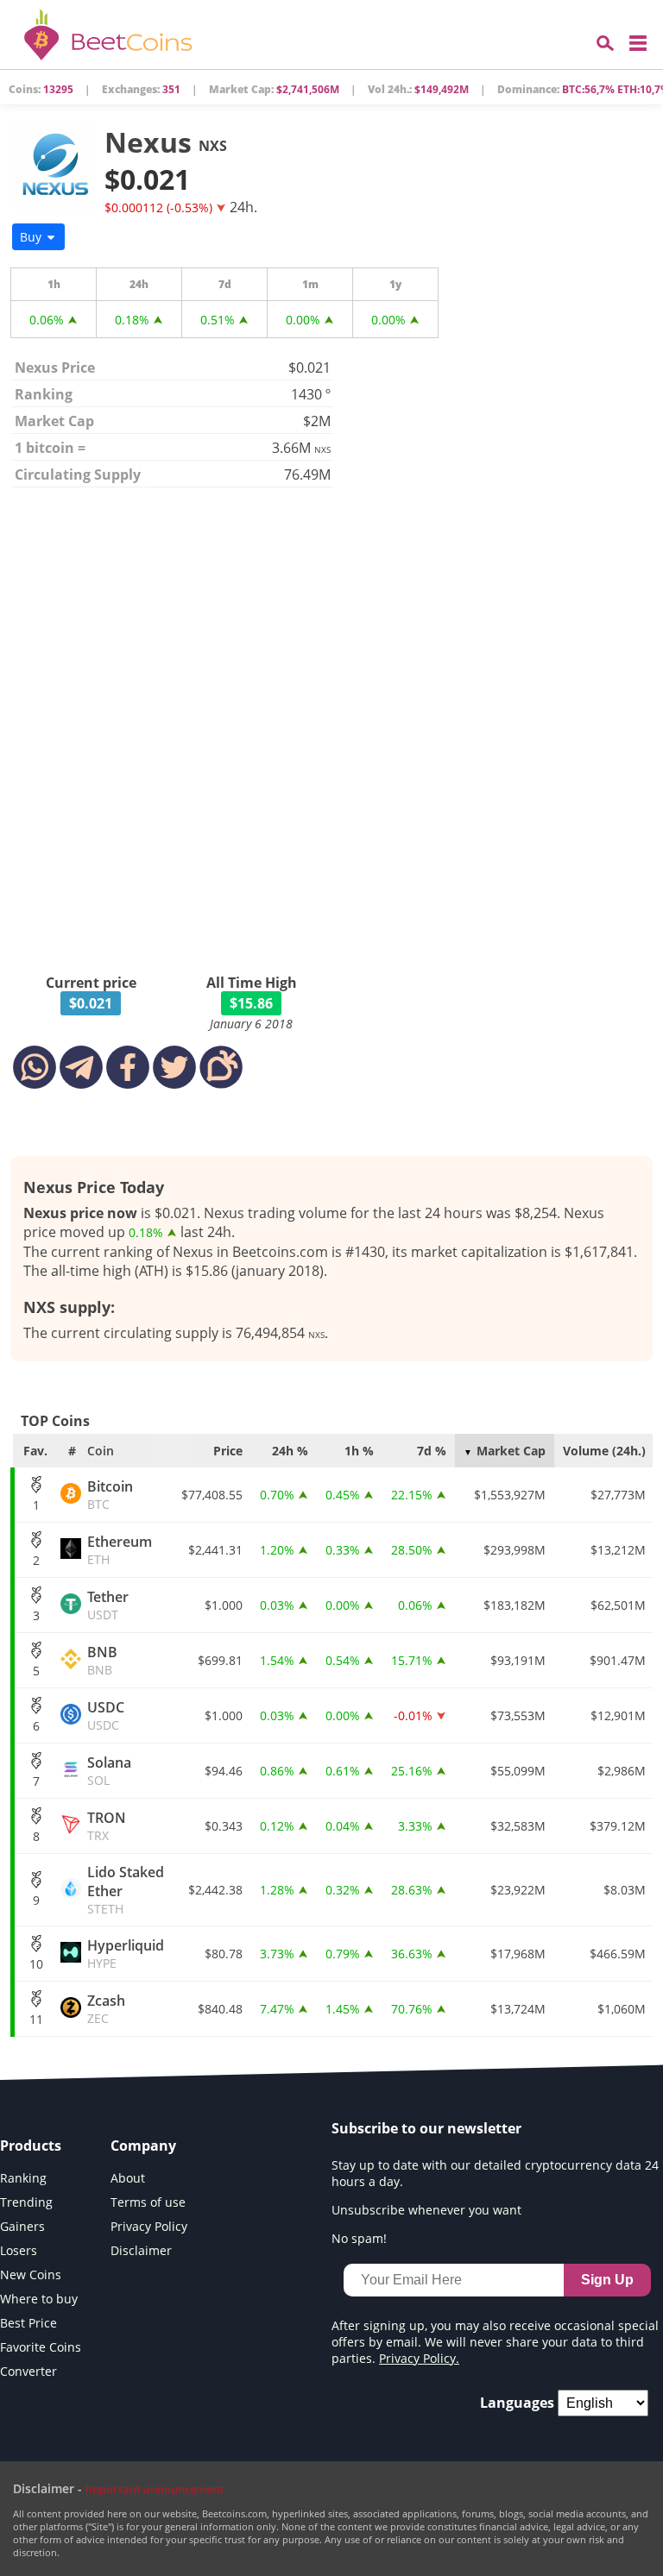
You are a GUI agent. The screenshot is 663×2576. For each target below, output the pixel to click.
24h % (290, 1451)
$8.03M (625, 1890)
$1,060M (622, 2009)
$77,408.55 (212, 1495)
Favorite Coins (41, 2347)
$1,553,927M (510, 1495)
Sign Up (607, 2280)
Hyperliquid (126, 1954)
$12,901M (618, 1715)
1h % (359, 1451)
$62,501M (618, 1605)
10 (36, 1964)
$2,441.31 (215, 1550)
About (128, 2178)
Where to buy (39, 2299)
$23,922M (518, 1890)
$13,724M (518, 2009)
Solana (109, 1771)
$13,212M (618, 1550)
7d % (432, 1451)
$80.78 (224, 1954)
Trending (26, 2202)
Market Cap (511, 1451)
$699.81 (220, 1660)
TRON (107, 1826)
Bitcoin (110, 1495)
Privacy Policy (149, 2226)
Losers (19, 2250)
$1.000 (224, 1605)
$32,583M (518, 1826)
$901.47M (618, 1660)
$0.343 (224, 1826)
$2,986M (622, 1771)
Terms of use (148, 2202)
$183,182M (515, 1605)
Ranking (23, 2178)
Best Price (28, 2323)
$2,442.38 (215, 1890)
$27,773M (618, 1495)
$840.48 (220, 2009)
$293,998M (515, 1550)
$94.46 (224, 1771)
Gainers (22, 2226)
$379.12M (618, 1826)
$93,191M (518, 1660)
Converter (28, 2371)
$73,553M (518, 1715)
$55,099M (518, 1771)
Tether (108, 1605)
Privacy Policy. (419, 2358)
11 (36, 2019)
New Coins (31, 2274)
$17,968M (518, 1954)
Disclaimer (141, 2250)
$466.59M (618, 1954)
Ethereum (120, 1550)
